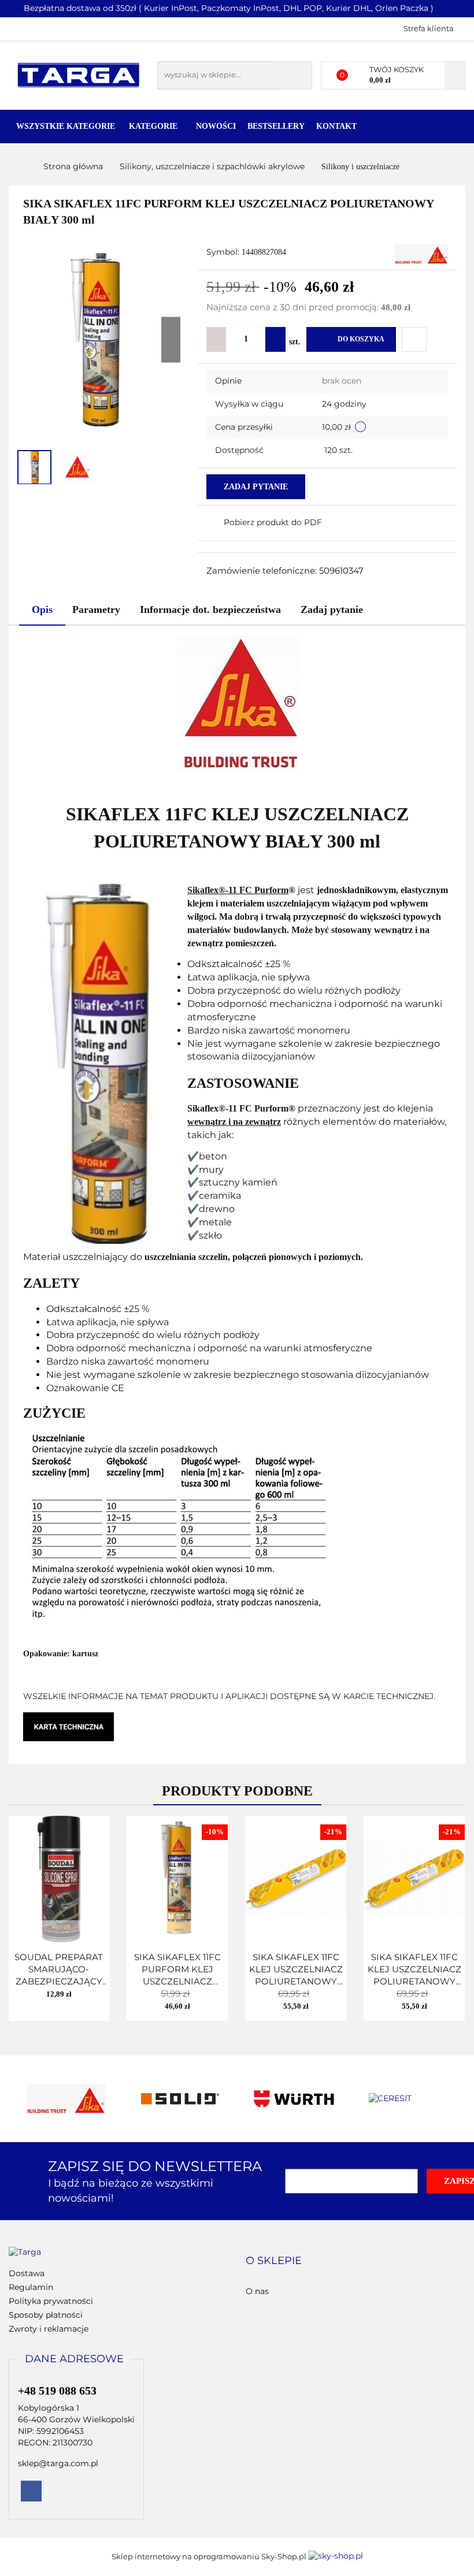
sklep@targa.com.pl (58, 2463)
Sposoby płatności (46, 2315)
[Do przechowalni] (414, 339)
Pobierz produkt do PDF (273, 522)
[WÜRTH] (294, 2099)
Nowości (216, 126)
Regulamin (31, 2287)
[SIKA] (421, 253)
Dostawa (27, 2273)
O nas (257, 2291)
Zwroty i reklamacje (49, 2329)
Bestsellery (276, 126)
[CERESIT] (409, 2099)
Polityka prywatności (51, 2301)
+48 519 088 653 (19, 28)
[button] (274, 2261)
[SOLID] (180, 2099)
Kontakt (336, 126)
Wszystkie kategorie (66, 126)
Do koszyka (361, 339)
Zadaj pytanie (256, 487)
